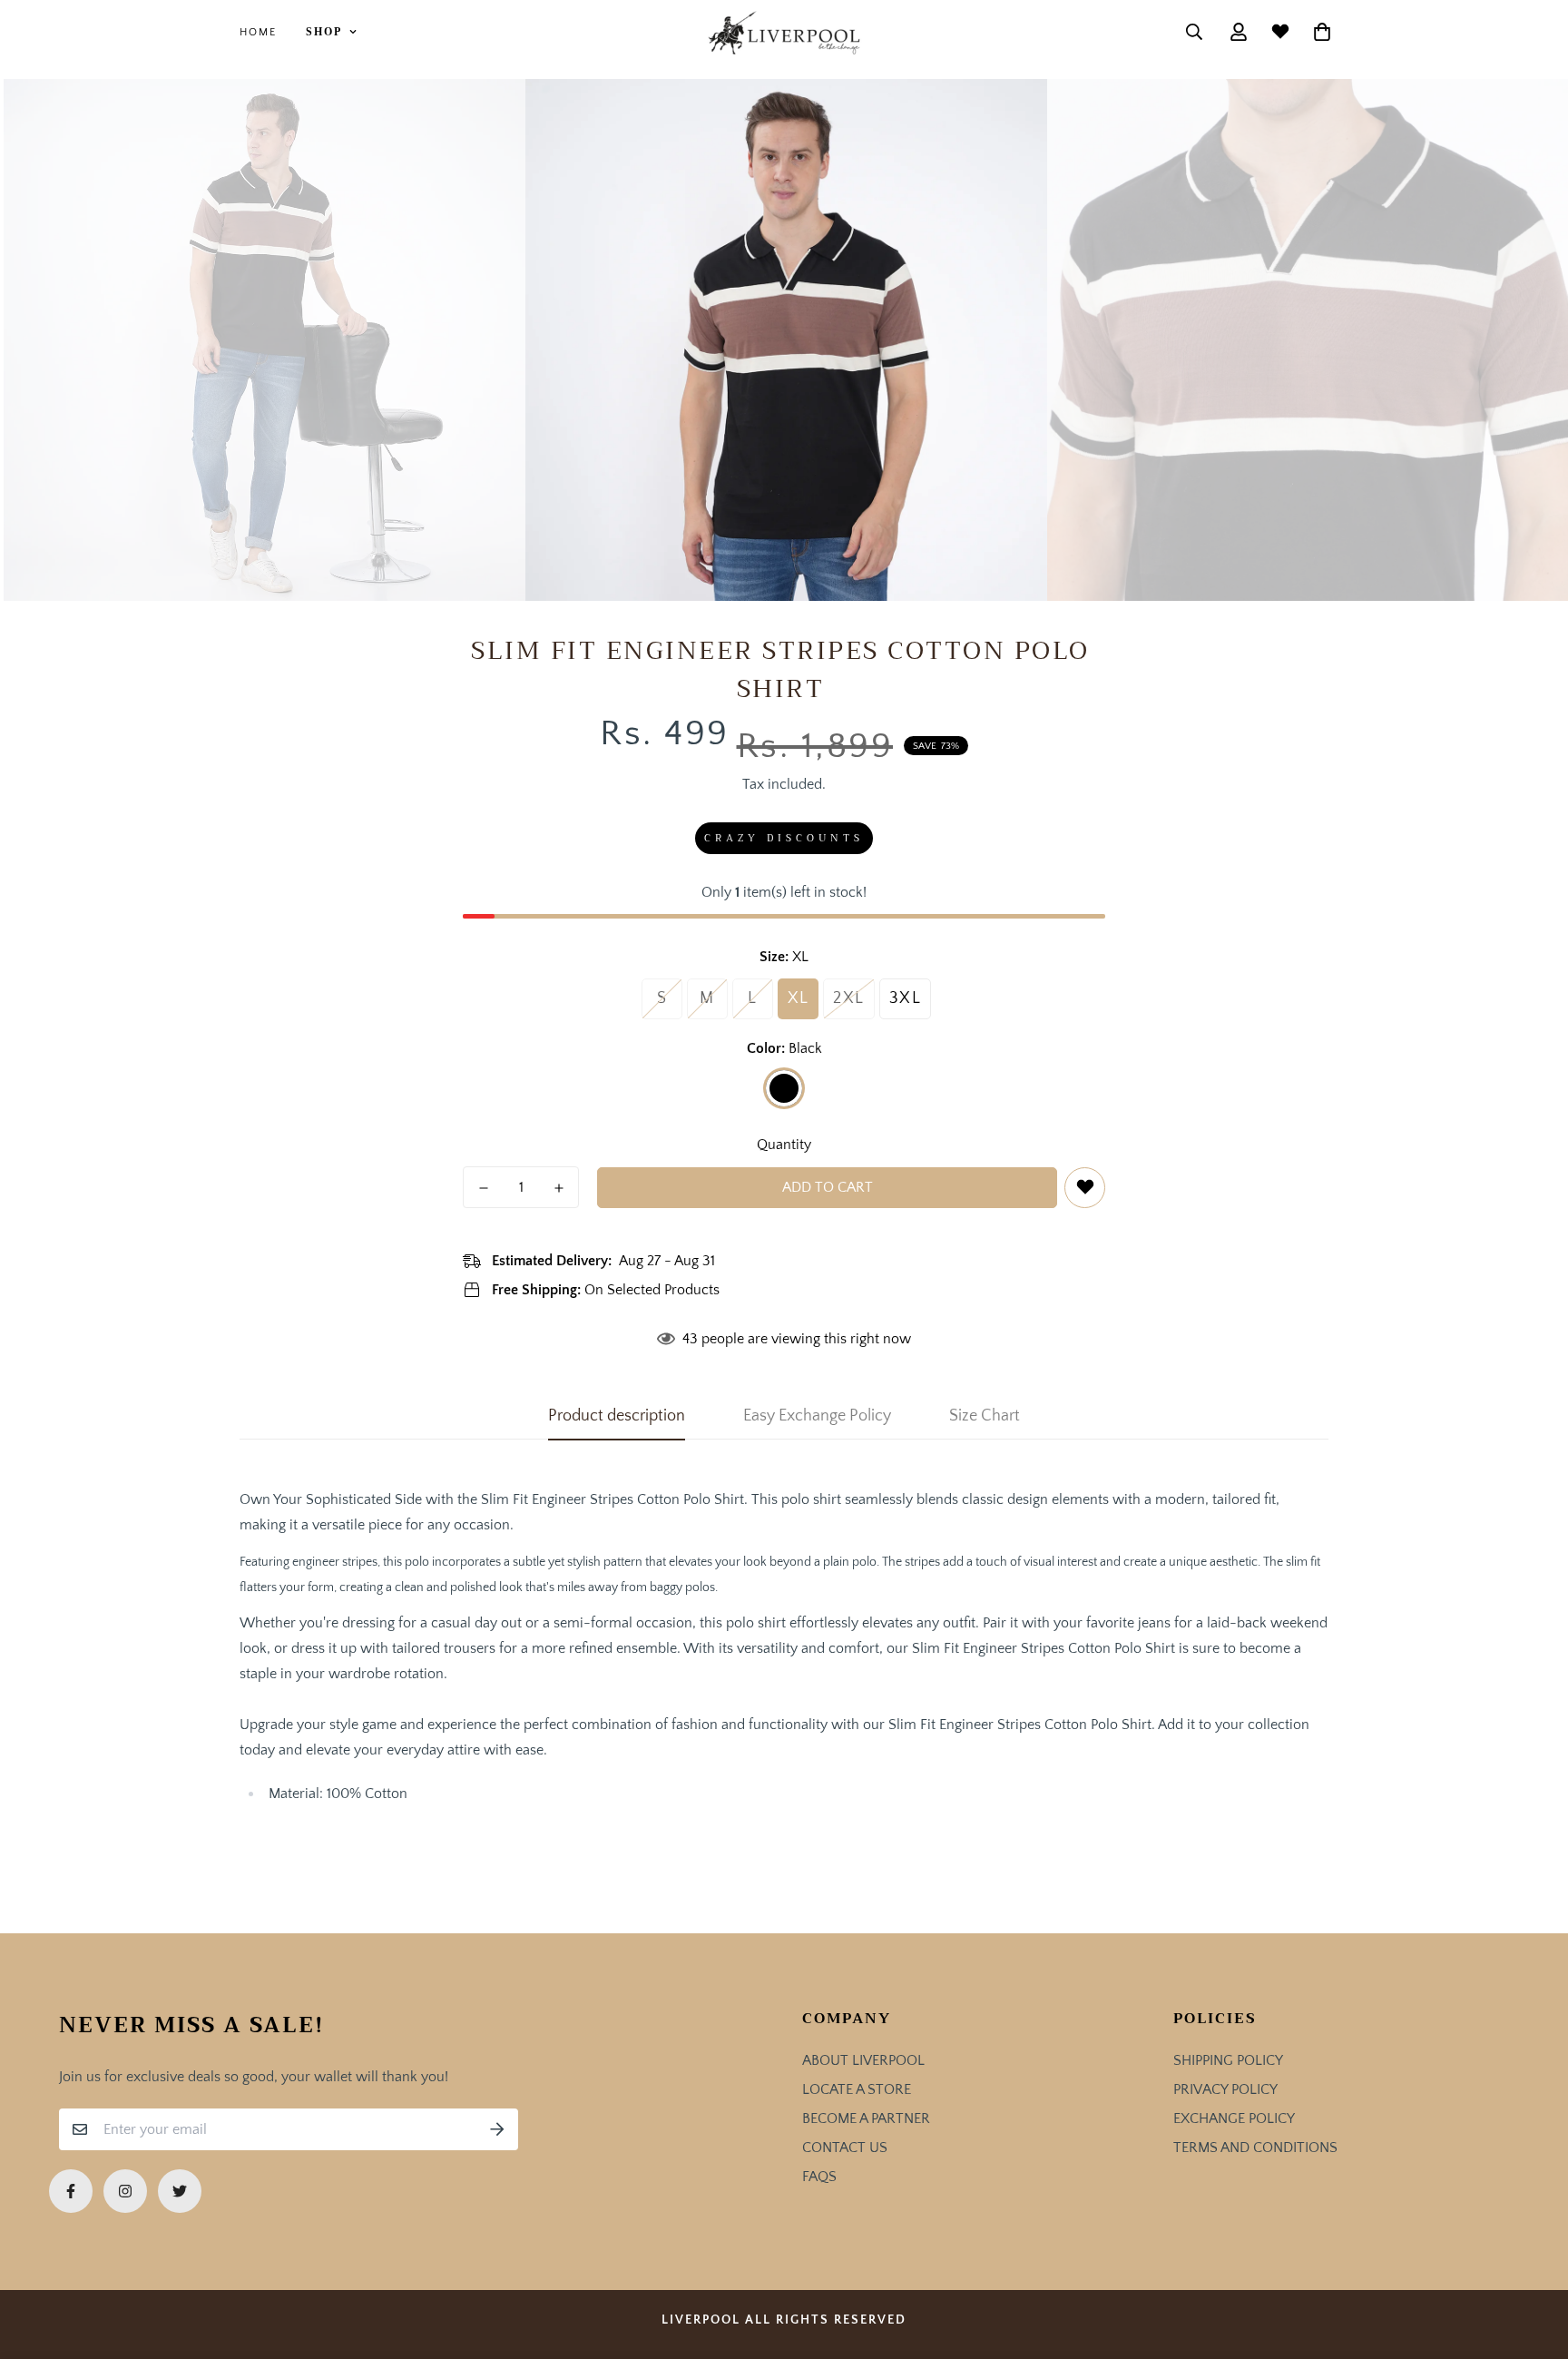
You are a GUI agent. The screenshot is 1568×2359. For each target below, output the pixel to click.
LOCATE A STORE (857, 2089)
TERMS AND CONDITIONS (1255, 2148)
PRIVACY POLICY (1225, 2089)
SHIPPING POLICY (1228, 2060)
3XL (906, 998)
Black (784, 1088)
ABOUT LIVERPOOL (863, 2060)
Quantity (784, 1145)
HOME (258, 32)
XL (799, 998)
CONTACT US (845, 2148)
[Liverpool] (784, 32)
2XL (849, 998)
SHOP (324, 32)
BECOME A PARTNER (866, 2118)
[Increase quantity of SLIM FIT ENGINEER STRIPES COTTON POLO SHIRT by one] (559, 1188)
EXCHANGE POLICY (1234, 2118)
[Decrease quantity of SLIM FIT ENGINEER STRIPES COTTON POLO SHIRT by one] (483, 1188)
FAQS (819, 2177)
